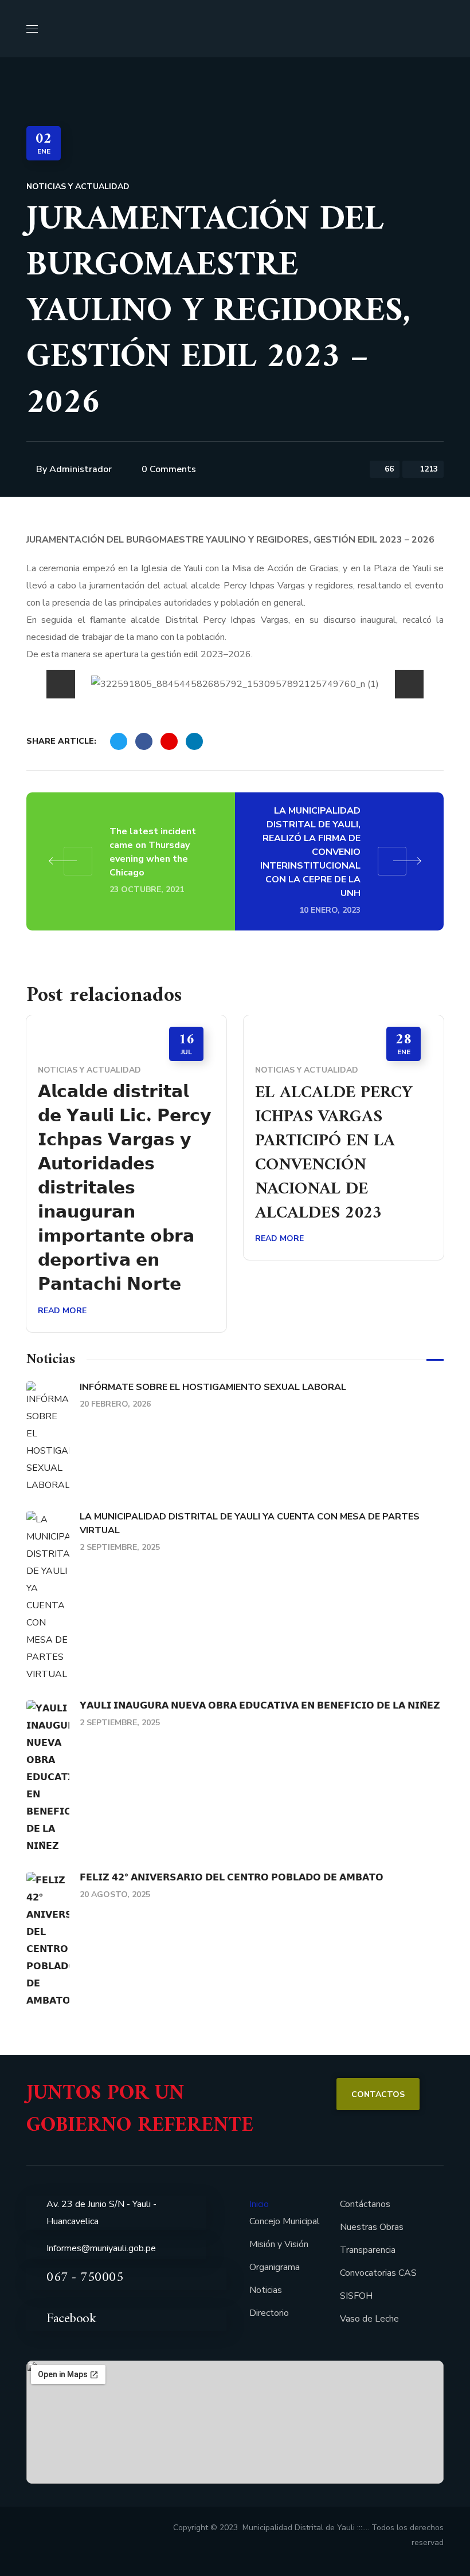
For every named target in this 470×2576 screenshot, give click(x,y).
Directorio (269, 2313)
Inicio (259, 2204)
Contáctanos (365, 2204)
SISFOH (356, 2296)
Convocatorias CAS (378, 2273)
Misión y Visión (279, 2244)
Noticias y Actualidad (78, 186)
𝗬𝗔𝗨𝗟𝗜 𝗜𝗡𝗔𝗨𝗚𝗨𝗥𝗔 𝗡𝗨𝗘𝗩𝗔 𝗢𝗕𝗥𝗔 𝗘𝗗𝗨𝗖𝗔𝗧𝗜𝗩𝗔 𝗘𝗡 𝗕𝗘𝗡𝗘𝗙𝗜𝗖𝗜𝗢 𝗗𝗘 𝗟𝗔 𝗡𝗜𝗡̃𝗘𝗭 (260, 1706)
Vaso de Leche (369, 2319)
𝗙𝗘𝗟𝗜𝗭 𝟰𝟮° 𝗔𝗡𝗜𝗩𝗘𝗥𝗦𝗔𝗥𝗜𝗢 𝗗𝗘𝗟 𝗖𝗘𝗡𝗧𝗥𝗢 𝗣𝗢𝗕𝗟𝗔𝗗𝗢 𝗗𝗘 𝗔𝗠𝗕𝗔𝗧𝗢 (232, 1878)
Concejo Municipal (285, 2221)
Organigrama (275, 2267)
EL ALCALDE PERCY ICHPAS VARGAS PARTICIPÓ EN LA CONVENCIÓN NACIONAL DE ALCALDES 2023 (334, 1153)
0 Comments (169, 469)
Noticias (266, 2290)
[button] (439, 29)
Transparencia (368, 2250)
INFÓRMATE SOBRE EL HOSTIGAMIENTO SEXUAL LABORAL (213, 1387)
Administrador (81, 469)
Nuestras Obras (372, 2227)
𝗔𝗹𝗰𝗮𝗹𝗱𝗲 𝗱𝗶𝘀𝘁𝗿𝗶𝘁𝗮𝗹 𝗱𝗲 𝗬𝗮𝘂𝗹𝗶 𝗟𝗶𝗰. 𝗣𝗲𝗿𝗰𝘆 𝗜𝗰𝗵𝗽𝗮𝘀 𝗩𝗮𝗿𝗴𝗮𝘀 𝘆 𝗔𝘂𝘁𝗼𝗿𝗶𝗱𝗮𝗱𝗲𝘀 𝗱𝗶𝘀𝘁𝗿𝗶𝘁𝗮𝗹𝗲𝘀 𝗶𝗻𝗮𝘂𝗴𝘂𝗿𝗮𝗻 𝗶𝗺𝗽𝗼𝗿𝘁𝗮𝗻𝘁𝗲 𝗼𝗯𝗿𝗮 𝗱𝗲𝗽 (125, 1189)
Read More (62, 1311)
